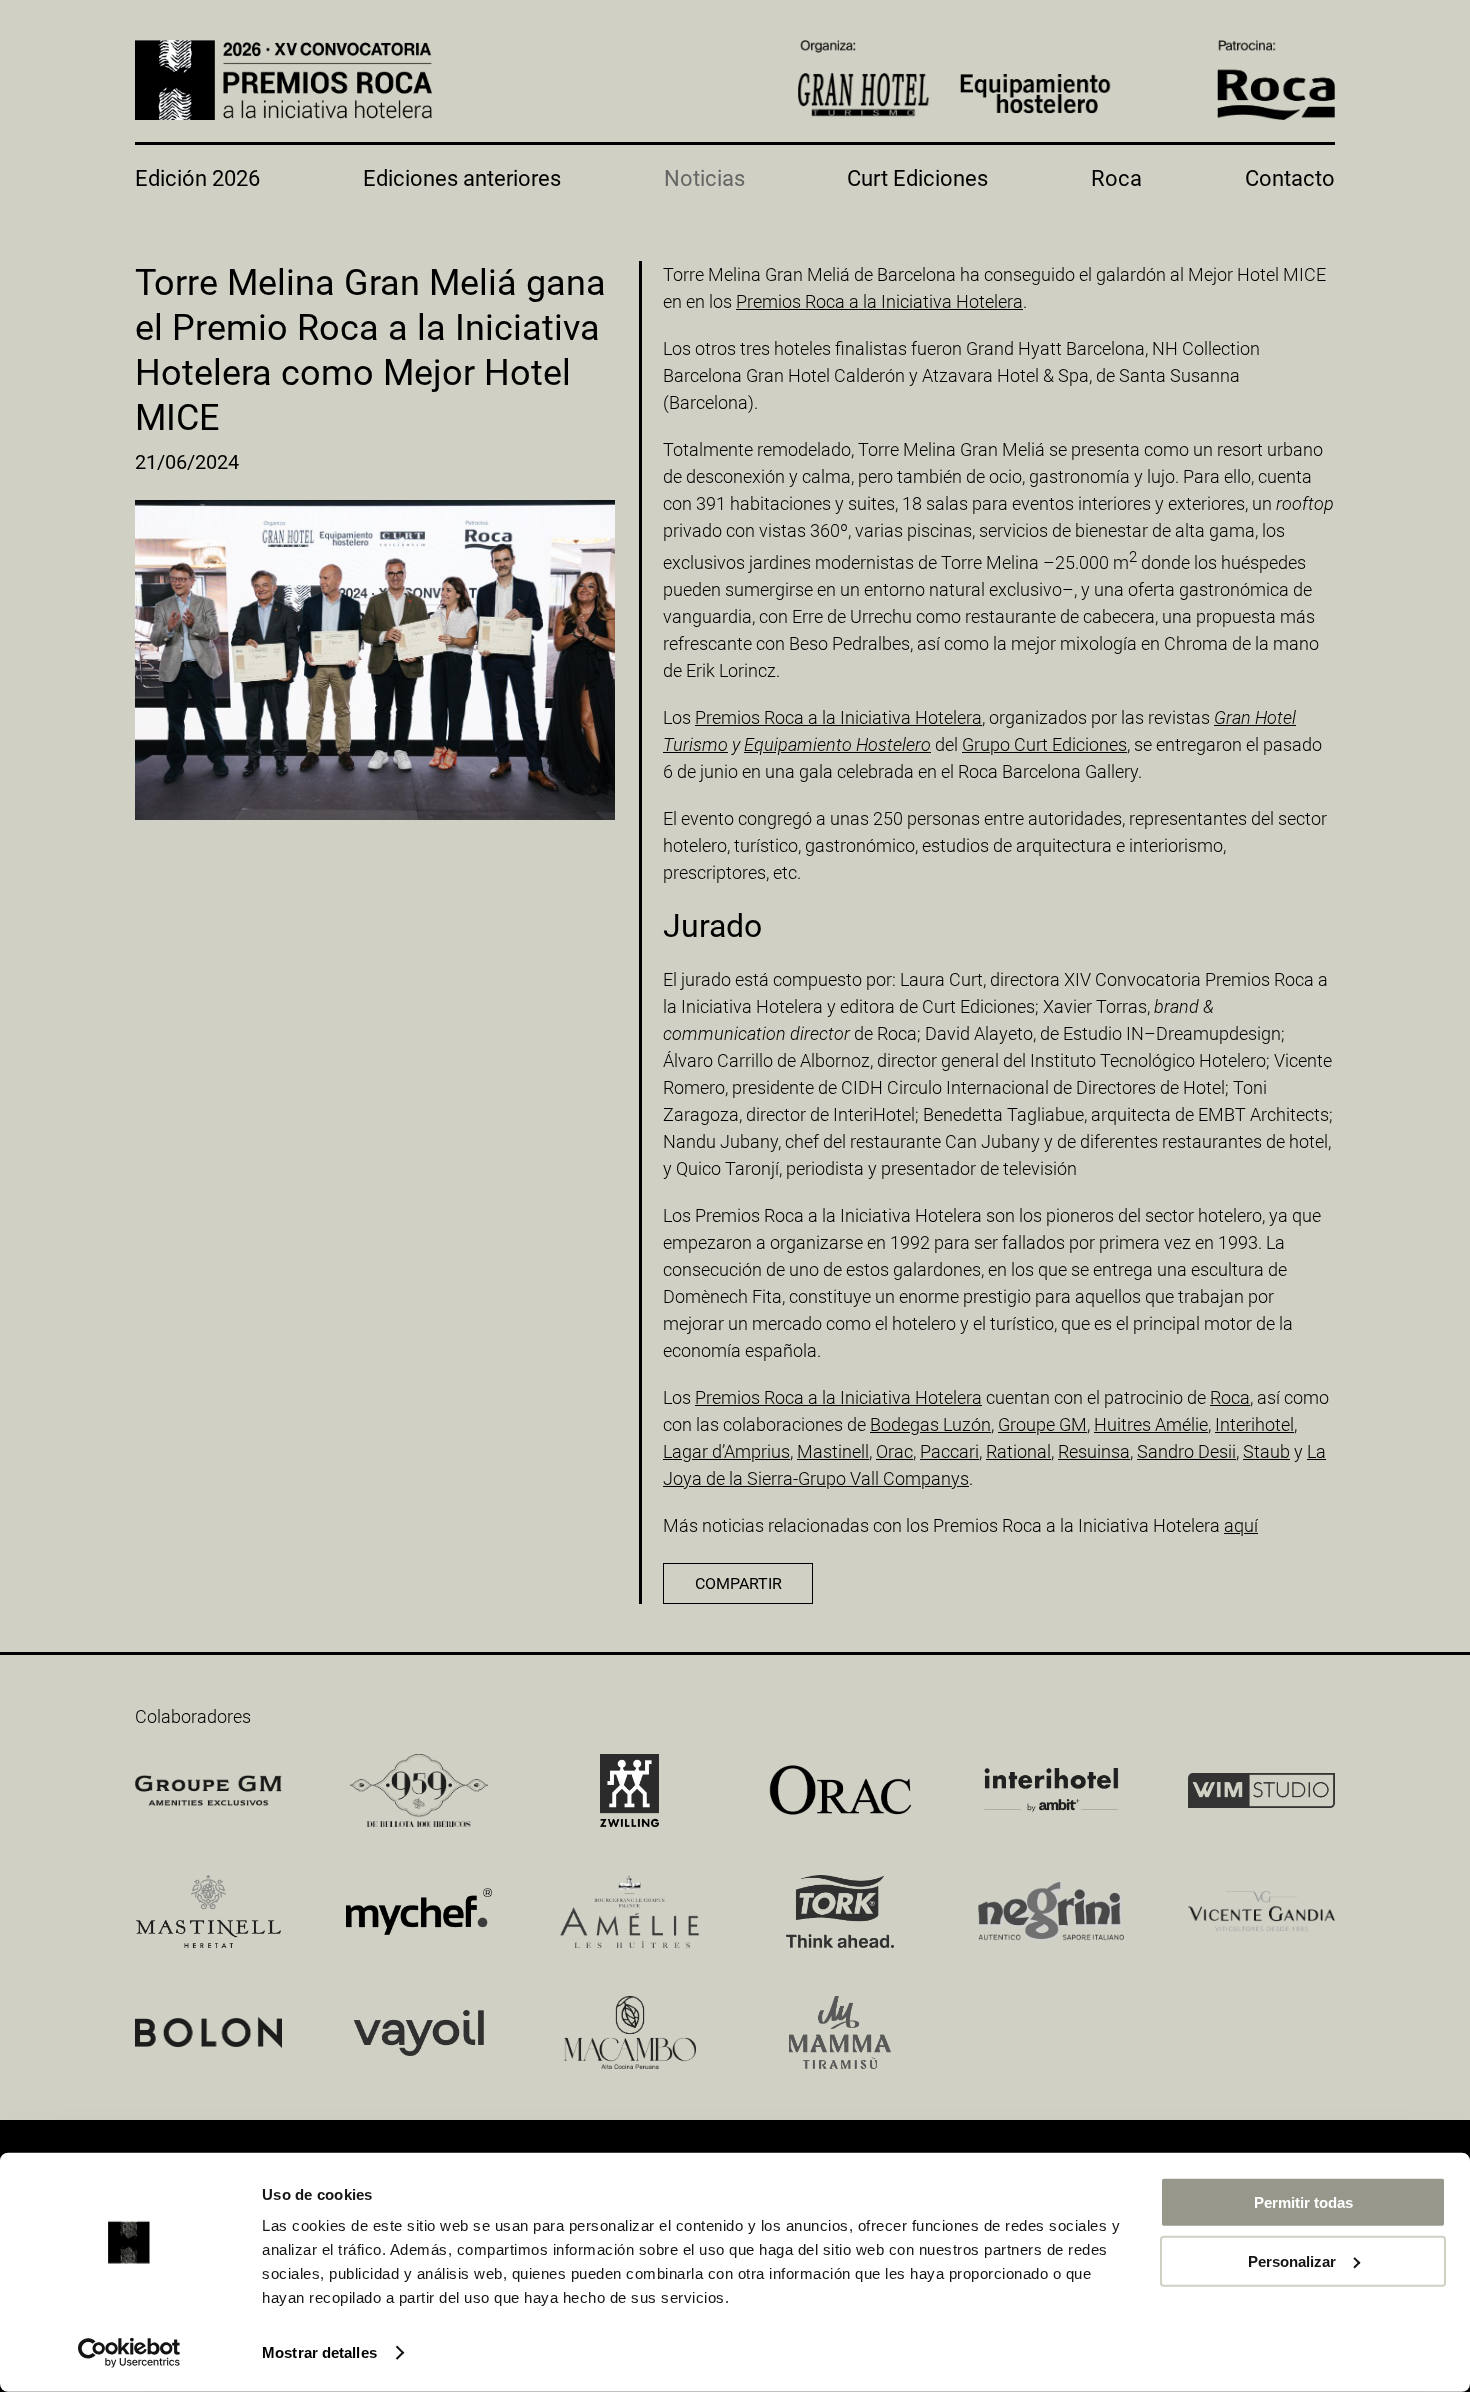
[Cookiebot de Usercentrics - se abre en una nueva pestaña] (129, 2353)
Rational (1018, 1451)
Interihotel (1254, 1424)
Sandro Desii (1186, 1451)
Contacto (1290, 178)
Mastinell (833, 1451)
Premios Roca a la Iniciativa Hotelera (879, 301)
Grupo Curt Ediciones (1044, 744)
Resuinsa (1094, 1451)
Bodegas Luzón (930, 1424)
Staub (1266, 1451)
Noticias (704, 178)
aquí (1241, 1525)
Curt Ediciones (917, 178)
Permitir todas (1303, 2202)
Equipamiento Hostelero (837, 744)
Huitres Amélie (1151, 1424)
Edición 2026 (197, 178)
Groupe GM (1042, 1424)
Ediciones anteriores (462, 178)
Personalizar (1292, 2260)
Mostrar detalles (319, 2352)
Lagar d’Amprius (726, 1451)
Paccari (949, 1451)
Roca (1116, 178)
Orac (894, 1451)
